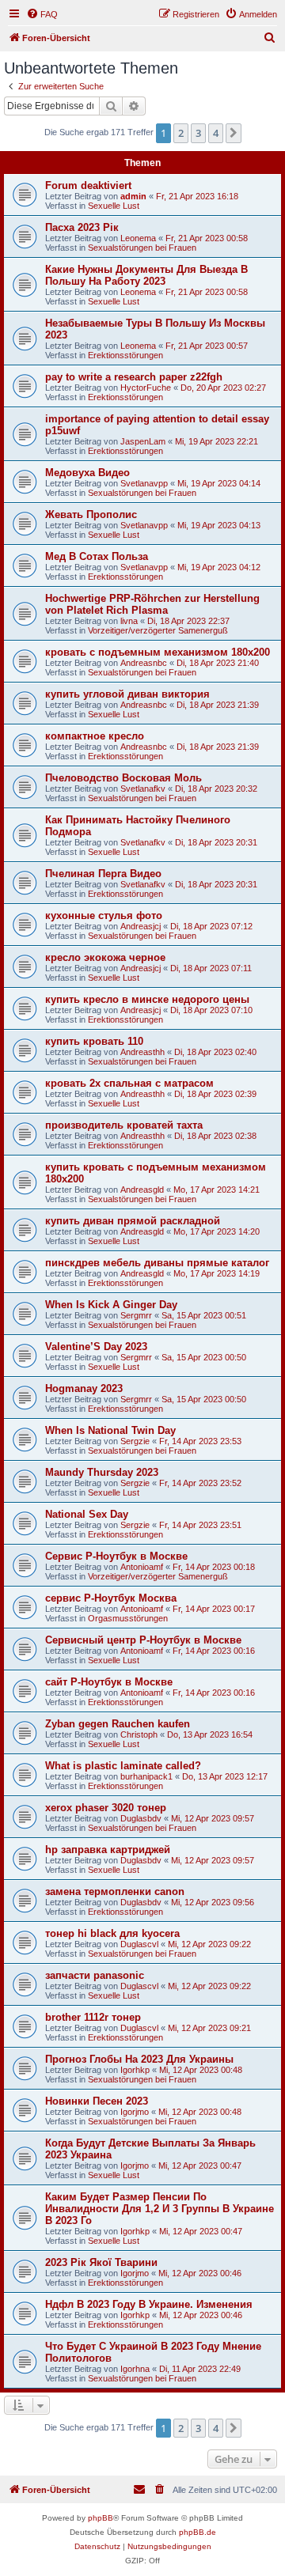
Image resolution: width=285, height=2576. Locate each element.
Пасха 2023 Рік (82, 227)
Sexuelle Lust (114, 206)
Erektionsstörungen (125, 355)
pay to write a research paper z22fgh (134, 377)
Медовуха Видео (87, 473)
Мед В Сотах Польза (97, 556)
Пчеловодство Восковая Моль (123, 778)
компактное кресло (95, 736)
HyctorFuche (146, 388)
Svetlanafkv (143, 789)
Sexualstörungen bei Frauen (142, 248)
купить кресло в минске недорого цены (147, 999)
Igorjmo (135, 2112)
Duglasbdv (141, 1818)
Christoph (139, 1734)
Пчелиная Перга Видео (103, 874)
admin (133, 196)
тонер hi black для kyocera (112, 1933)
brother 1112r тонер (93, 2017)
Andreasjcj (141, 926)
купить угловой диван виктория (127, 694)
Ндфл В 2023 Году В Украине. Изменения (149, 2304)
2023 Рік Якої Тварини (101, 2262)
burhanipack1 (146, 1776)
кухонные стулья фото (104, 915)
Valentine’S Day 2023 (96, 1347)
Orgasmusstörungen (128, 1618)
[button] (234, 133)
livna (129, 621)
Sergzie (135, 1441)
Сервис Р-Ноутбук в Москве (116, 1556)
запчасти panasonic (95, 1975)
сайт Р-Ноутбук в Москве (109, 1682)
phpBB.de (198, 2532)
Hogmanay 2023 (84, 1388)
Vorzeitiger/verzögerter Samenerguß (158, 630)
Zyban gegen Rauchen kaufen (118, 1724)
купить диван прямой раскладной (133, 1221)
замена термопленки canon (115, 1891)
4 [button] (216, 133)
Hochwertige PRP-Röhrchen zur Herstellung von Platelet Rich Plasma (152, 604)
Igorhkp (135, 2070)
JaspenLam (143, 441)
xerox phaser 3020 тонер (106, 1808)
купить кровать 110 (94, 1041)
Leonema (138, 238)
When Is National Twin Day (110, 1430)
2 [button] (181, 133)
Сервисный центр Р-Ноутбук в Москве (143, 1640)
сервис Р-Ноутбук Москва (111, 1598)
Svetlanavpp (144, 483)
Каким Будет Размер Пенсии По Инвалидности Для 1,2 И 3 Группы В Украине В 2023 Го (160, 2209)
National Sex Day (87, 1514)
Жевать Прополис (91, 514)
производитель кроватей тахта (124, 1125)
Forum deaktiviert (88, 185)
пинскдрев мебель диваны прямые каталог (157, 1263)
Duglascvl (139, 1944)
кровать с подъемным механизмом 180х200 (158, 652)
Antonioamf (142, 1567)
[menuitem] (42, 14)
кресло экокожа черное (105, 957)
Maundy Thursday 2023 (102, 1472)
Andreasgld (142, 1190)
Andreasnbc (144, 663)
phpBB (101, 2518)
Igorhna (135, 2369)
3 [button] (198, 133)
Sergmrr (136, 1315)
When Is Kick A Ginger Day (111, 1305)
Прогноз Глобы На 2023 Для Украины (139, 2059)
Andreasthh (142, 1052)
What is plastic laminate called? (123, 1766)
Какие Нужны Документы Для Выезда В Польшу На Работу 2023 (146, 275)
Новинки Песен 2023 (97, 2101)
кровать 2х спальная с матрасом (129, 1083)
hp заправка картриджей (108, 1850)
